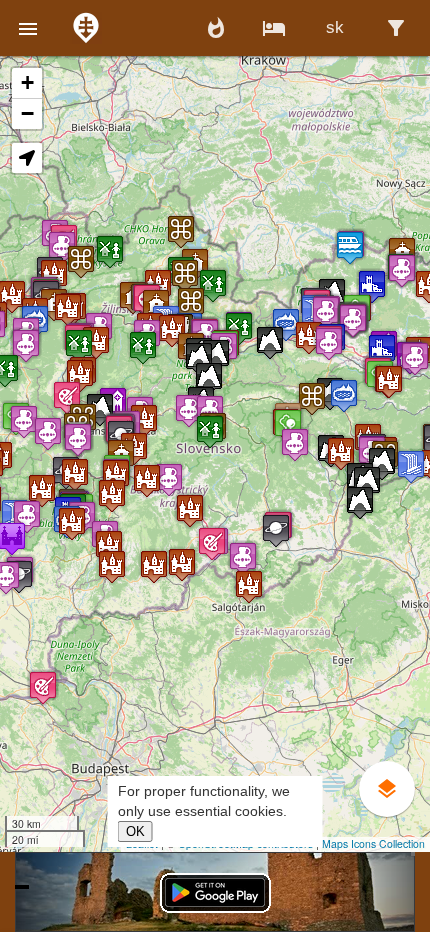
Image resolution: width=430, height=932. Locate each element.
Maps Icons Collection (373, 843)
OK (135, 831)
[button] (28, 28)
